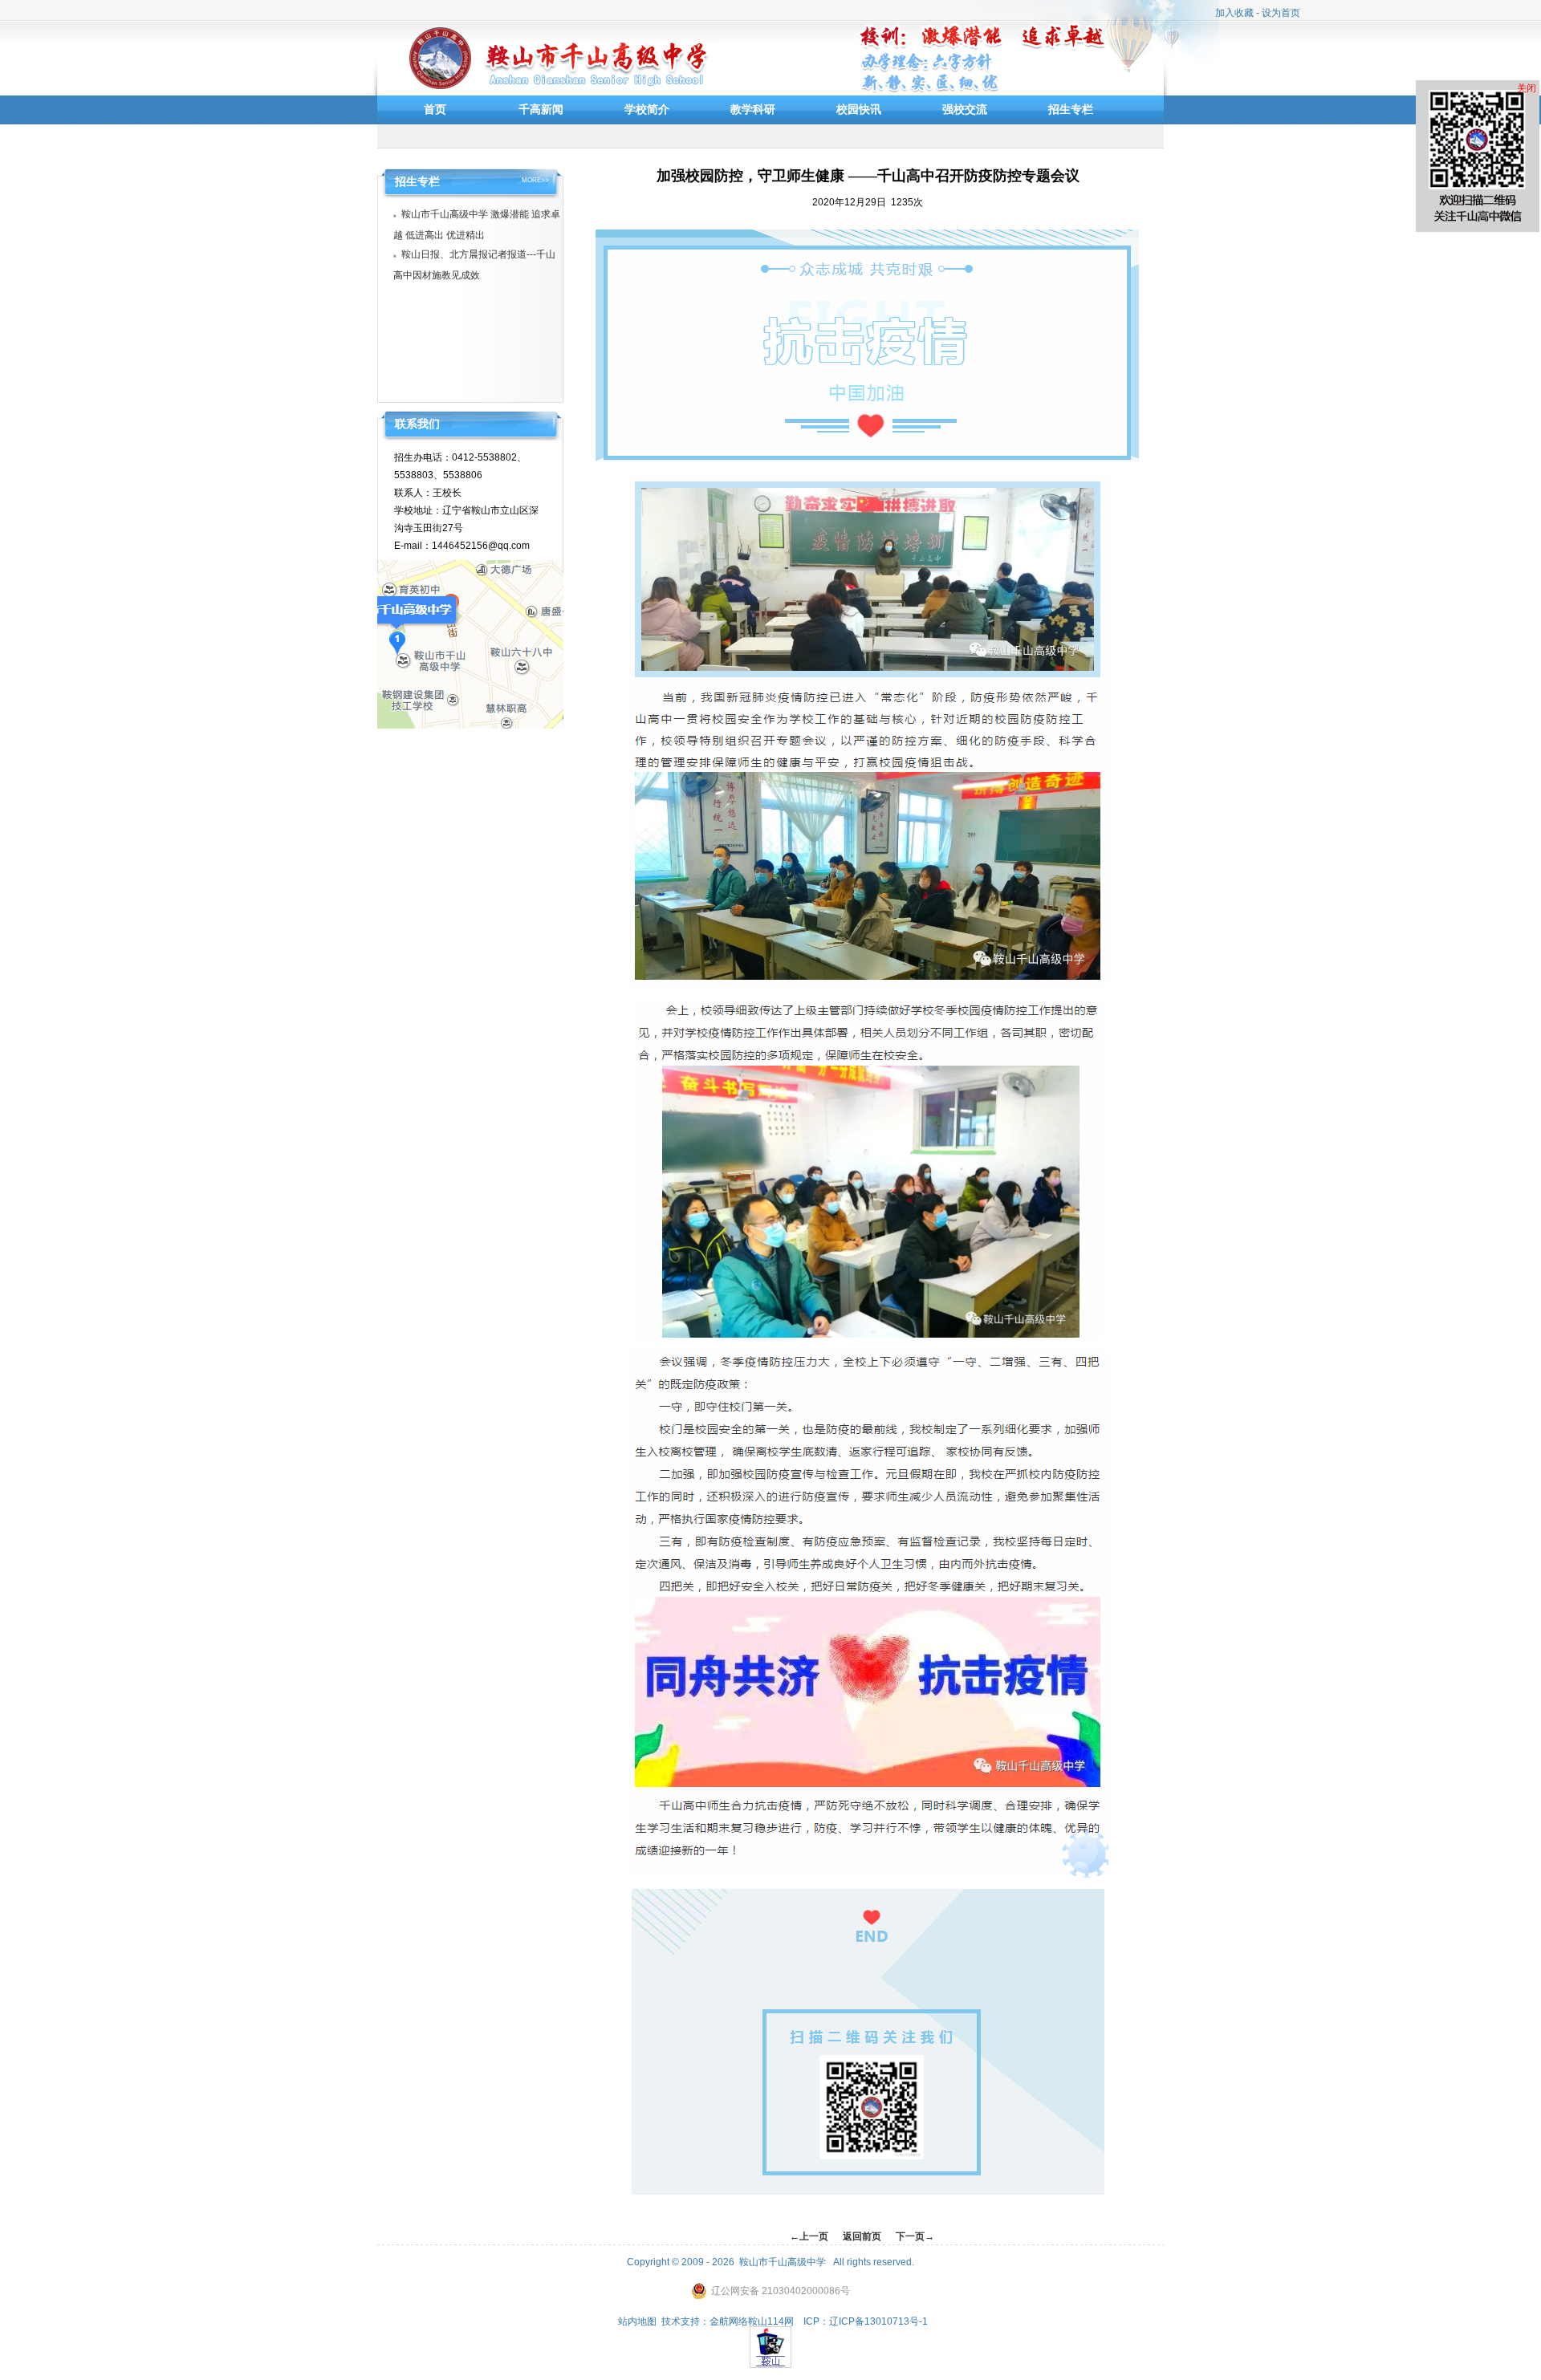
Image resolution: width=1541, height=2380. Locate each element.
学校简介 (647, 109)
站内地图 (637, 2321)
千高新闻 (541, 109)
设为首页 (1281, 13)
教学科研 (753, 109)
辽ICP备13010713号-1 (878, 2321)
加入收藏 (1234, 13)
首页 (435, 109)
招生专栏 (1071, 109)
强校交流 (965, 109)
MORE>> (535, 181)
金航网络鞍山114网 (752, 2321)
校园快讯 (859, 109)
